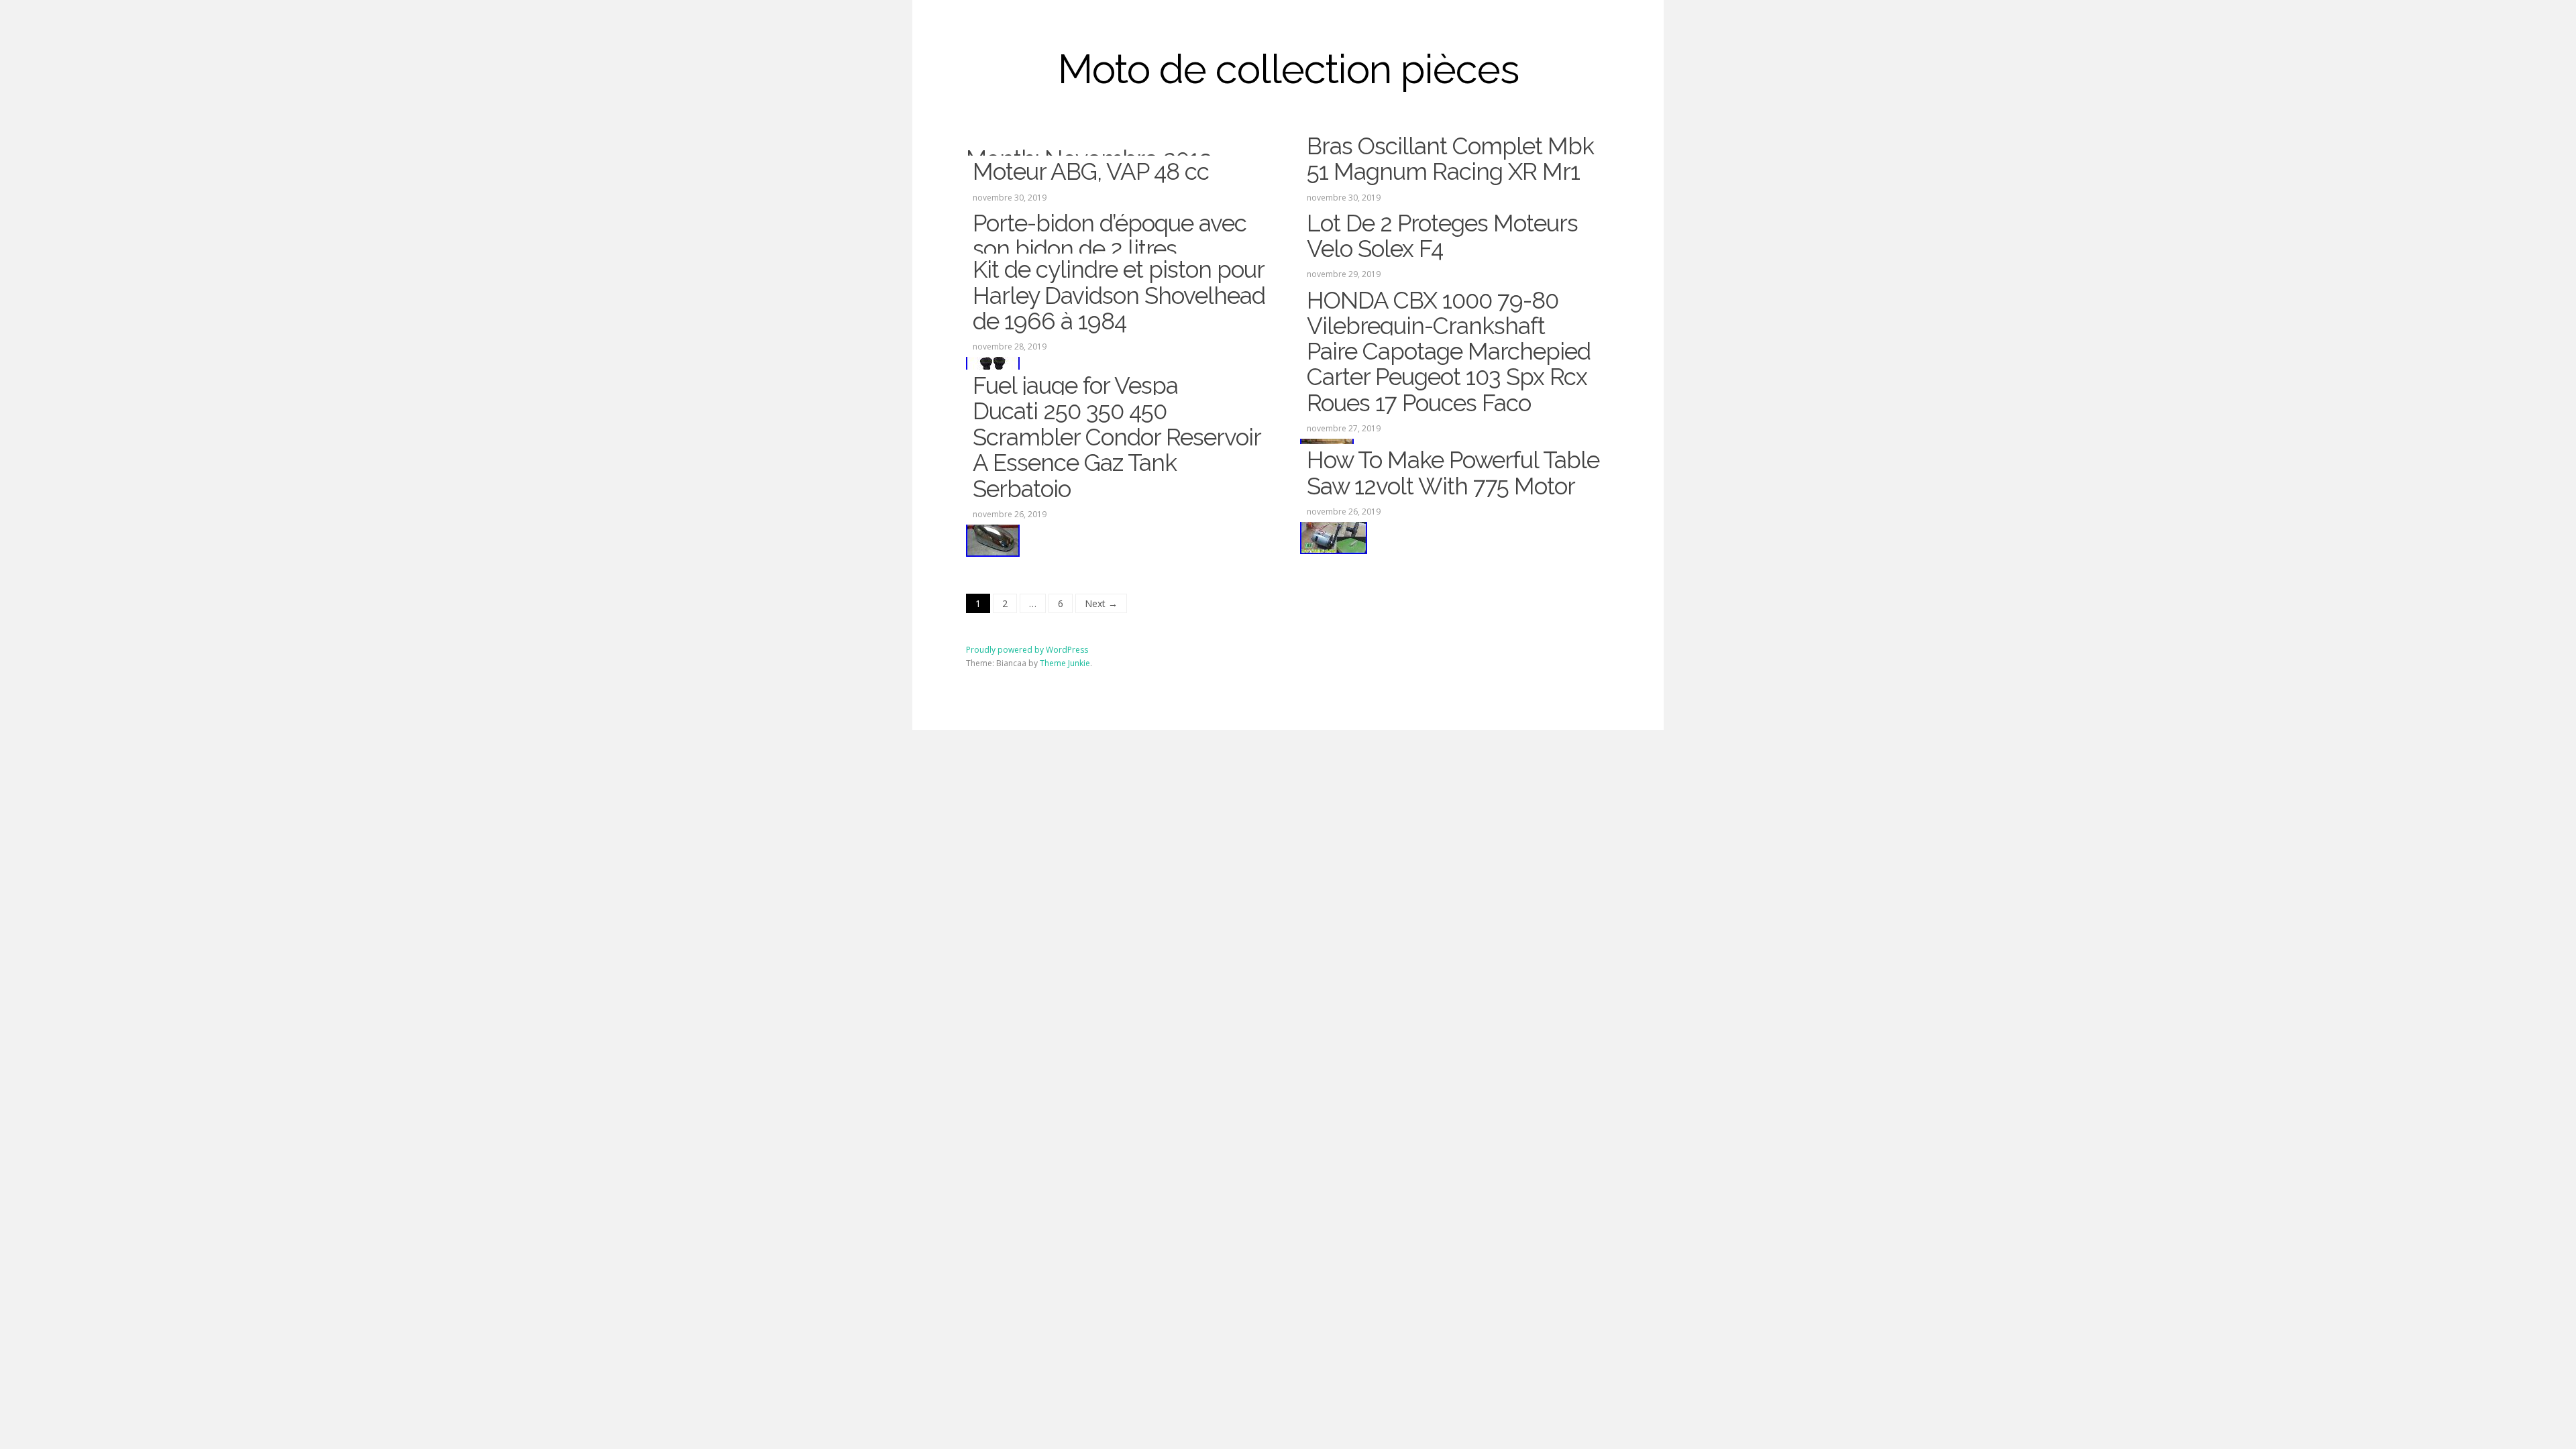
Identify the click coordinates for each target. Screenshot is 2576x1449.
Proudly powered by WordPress (1027, 650)
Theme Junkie (1065, 663)
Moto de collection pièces (1288, 69)
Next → (1101, 603)
